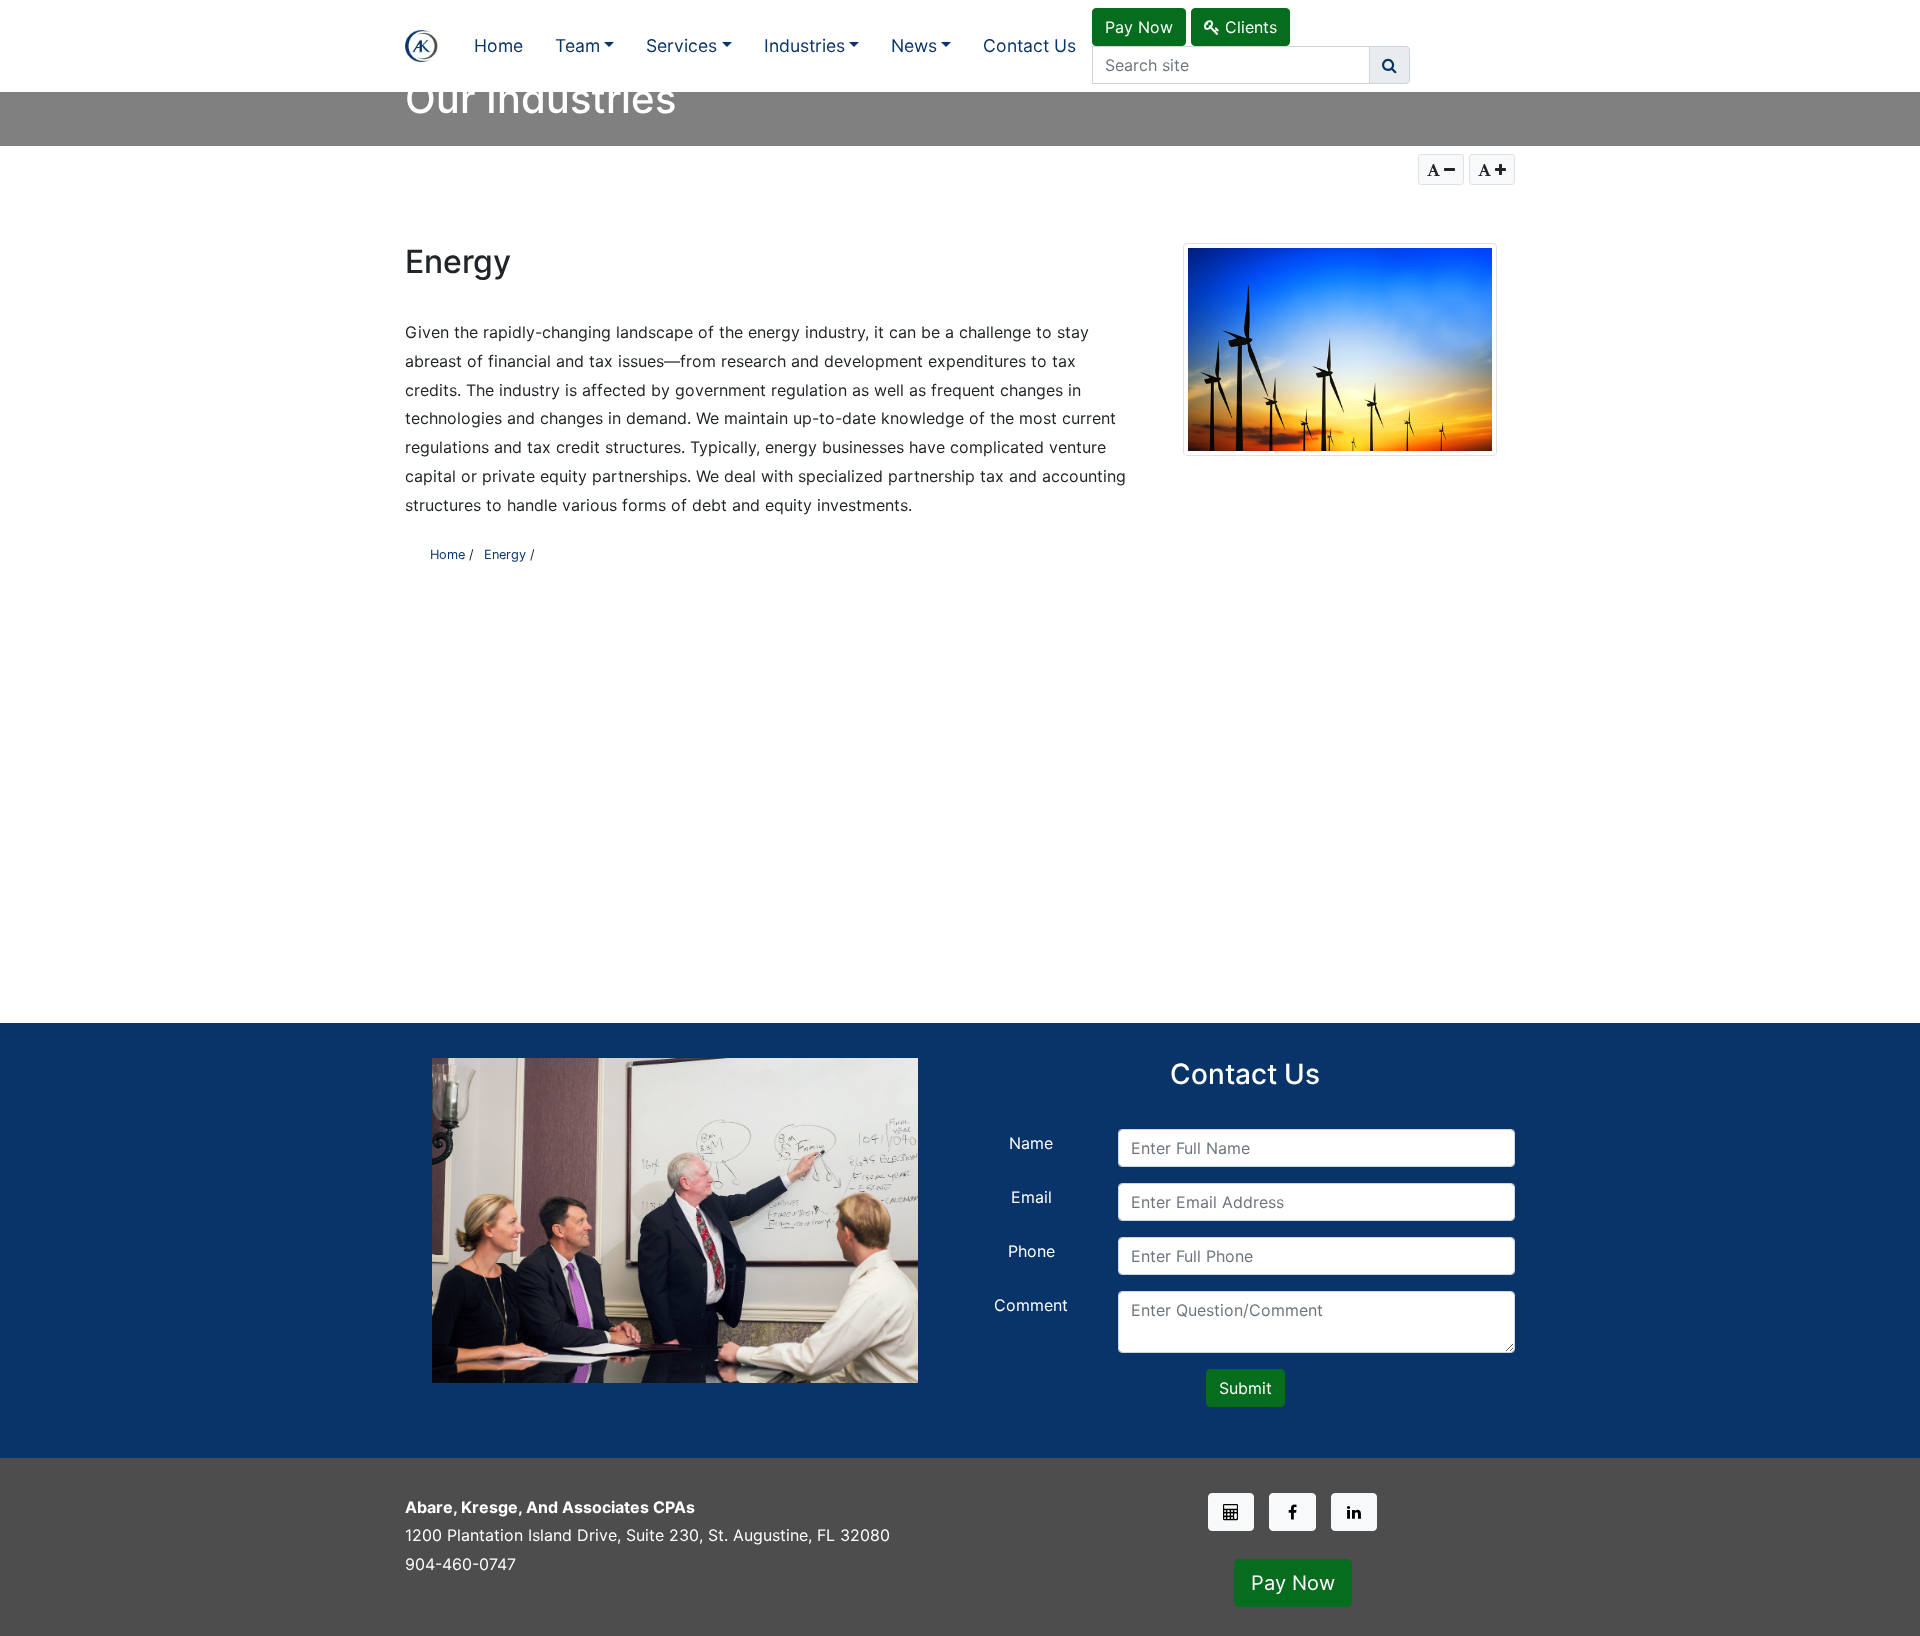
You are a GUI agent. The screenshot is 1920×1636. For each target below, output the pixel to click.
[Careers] (1231, 1512)
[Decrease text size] (1441, 169)
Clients (1248, 27)
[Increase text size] (1492, 169)
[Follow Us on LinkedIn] (1354, 1512)
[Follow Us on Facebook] (1292, 1512)
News (914, 45)
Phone (1031, 1251)
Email (1031, 1197)
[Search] (1389, 65)
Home (498, 45)
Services (681, 45)
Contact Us (1029, 45)
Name (1031, 1143)
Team (577, 45)
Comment (1031, 1305)
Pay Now (1139, 27)
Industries (804, 45)
